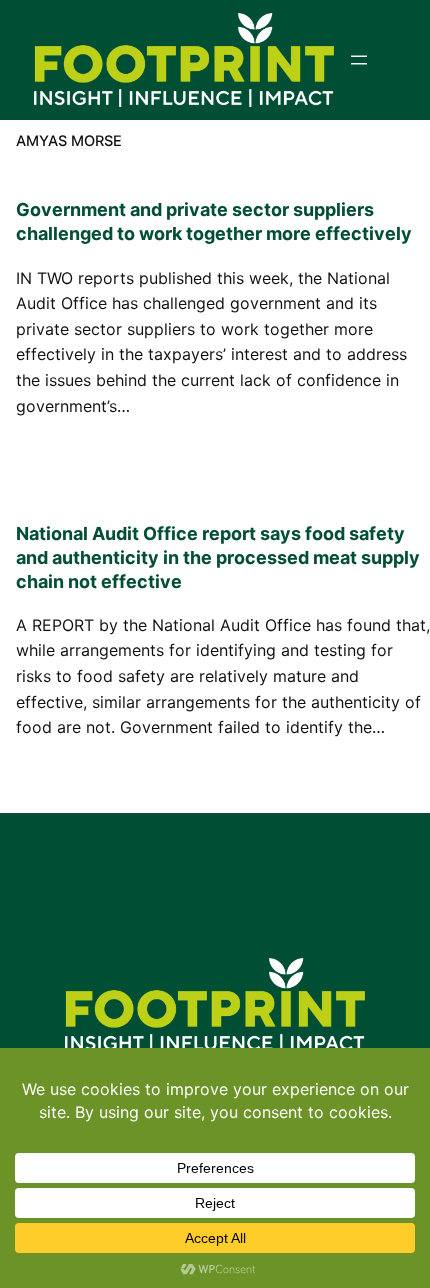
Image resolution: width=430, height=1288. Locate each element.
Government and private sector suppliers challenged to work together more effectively (214, 221)
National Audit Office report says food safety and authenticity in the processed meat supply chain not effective (218, 557)
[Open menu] (359, 60)
